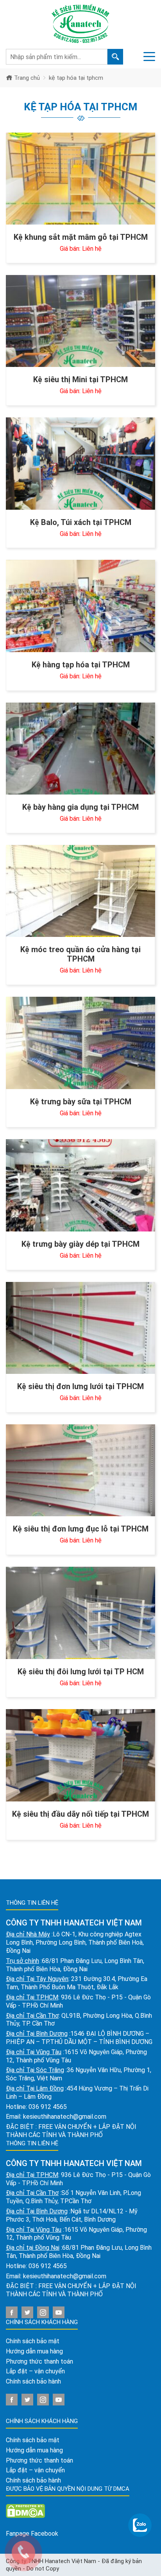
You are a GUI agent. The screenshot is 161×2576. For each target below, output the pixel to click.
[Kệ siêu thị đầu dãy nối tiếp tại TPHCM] (80, 1755)
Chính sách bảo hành (33, 2381)
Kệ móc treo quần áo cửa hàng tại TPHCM (80, 954)
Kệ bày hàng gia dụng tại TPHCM (80, 807)
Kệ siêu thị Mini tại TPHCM (80, 379)
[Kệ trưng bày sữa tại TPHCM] (80, 1043)
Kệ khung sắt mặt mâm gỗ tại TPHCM (81, 237)
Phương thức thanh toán (39, 2361)
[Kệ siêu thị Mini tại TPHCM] (80, 321)
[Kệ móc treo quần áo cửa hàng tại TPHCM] (80, 891)
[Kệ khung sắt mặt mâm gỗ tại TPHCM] (80, 179)
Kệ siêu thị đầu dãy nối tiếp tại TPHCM (80, 1814)
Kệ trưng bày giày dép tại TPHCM (80, 1244)
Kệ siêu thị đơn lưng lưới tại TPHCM (80, 1386)
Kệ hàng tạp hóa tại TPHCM (81, 665)
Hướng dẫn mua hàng (34, 2351)
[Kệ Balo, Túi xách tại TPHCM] (80, 463)
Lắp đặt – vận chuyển (35, 2371)
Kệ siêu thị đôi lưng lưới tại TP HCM (81, 1672)
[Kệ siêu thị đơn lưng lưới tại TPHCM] (80, 1328)
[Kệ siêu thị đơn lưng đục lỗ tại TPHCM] (80, 1470)
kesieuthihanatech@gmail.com (65, 2117)
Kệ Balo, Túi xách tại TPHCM (81, 522)
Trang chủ (26, 78)
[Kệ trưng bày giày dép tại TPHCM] (80, 1185)
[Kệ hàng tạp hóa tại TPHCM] (80, 606)
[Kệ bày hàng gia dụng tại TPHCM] (80, 749)
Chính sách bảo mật (33, 2341)
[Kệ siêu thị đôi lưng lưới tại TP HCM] (80, 1613)
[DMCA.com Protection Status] (25, 2510)
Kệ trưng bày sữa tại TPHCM (81, 1102)
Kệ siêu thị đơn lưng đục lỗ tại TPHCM (81, 1529)
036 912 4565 (48, 2107)
